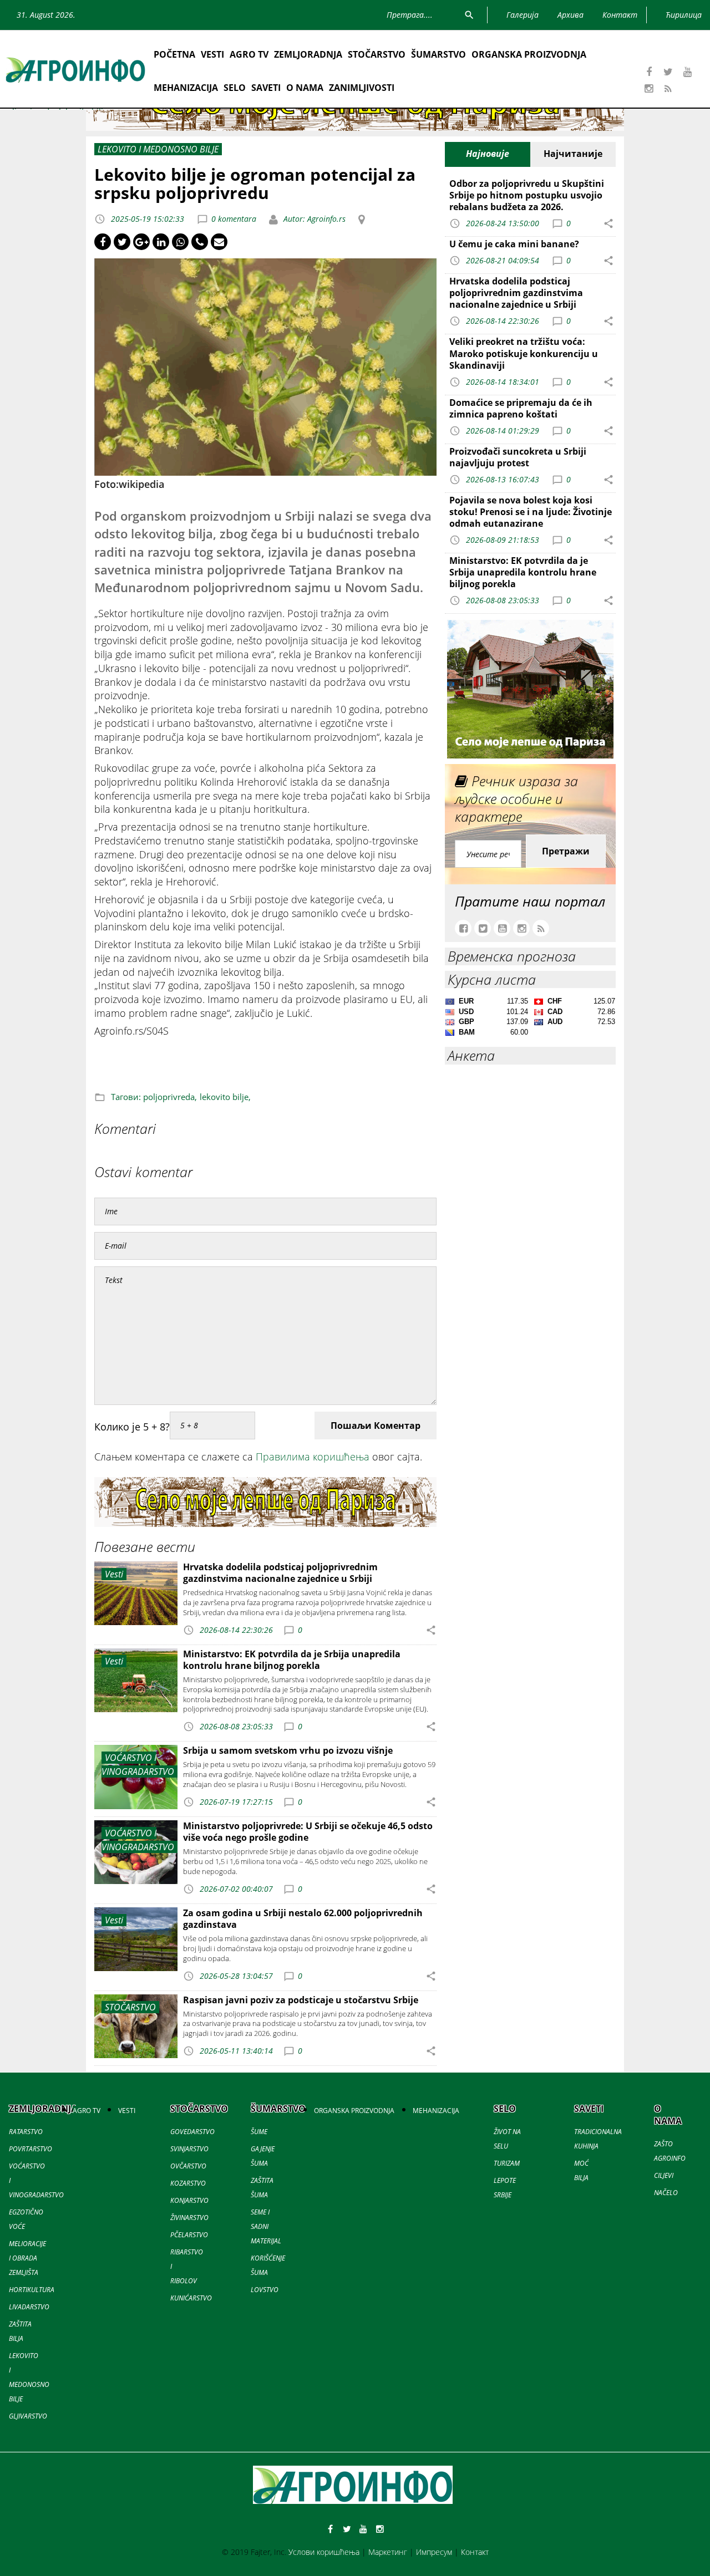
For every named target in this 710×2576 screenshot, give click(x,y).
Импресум (434, 2552)
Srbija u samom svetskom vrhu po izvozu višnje (288, 1750)
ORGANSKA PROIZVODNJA (529, 54)
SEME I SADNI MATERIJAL (266, 2226)
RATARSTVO (26, 2132)
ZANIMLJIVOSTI (362, 88)
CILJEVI (664, 2175)
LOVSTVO (265, 2290)
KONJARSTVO (189, 2200)
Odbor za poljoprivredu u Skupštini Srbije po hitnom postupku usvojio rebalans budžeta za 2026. (527, 195)
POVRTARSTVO (31, 2149)
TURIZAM (507, 2163)
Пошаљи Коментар (376, 1426)
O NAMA (305, 88)
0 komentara (234, 219)
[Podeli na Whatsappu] (180, 242)
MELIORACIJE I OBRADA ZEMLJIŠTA (27, 2258)
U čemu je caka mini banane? (514, 244)
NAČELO (666, 2193)
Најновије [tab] (488, 154)
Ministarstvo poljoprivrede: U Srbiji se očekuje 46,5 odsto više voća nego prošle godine (308, 1832)
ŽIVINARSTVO (189, 2218)
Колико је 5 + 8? (132, 1427)
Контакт (475, 2552)
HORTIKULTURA (32, 2290)
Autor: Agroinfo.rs (313, 219)
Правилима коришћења (313, 1457)
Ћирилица (684, 15)
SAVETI (266, 88)
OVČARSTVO (188, 2166)
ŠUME (259, 2132)
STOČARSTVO (377, 54)
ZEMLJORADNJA (308, 54)
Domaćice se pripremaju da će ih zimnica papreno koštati (521, 408)
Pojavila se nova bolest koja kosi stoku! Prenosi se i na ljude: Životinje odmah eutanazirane (531, 512)
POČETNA (174, 54)
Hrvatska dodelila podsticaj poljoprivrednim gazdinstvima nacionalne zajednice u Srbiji (280, 1573)
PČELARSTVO (189, 2235)
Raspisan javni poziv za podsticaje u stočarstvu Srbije (301, 2000)
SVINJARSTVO (189, 2149)
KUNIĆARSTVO (191, 2298)
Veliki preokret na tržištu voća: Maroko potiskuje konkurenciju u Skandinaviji (524, 353)
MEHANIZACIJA (186, 88)
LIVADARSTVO (29, 2307)
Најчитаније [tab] (573, 154)
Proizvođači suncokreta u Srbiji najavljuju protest (518, 457)
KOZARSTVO (188, 2183)
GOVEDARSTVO (192, 2132)
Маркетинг (388, 2552)
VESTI (212, 54)
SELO (235, 88)
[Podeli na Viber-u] (200, 242)
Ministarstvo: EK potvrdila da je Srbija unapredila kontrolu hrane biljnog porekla (292, 1660)
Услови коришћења (324, 2552)
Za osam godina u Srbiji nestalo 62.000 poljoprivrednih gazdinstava (303, 1919)
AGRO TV (249, 54)
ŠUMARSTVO (438, 54)
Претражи (566, 851)
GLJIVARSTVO (28, 2416)
